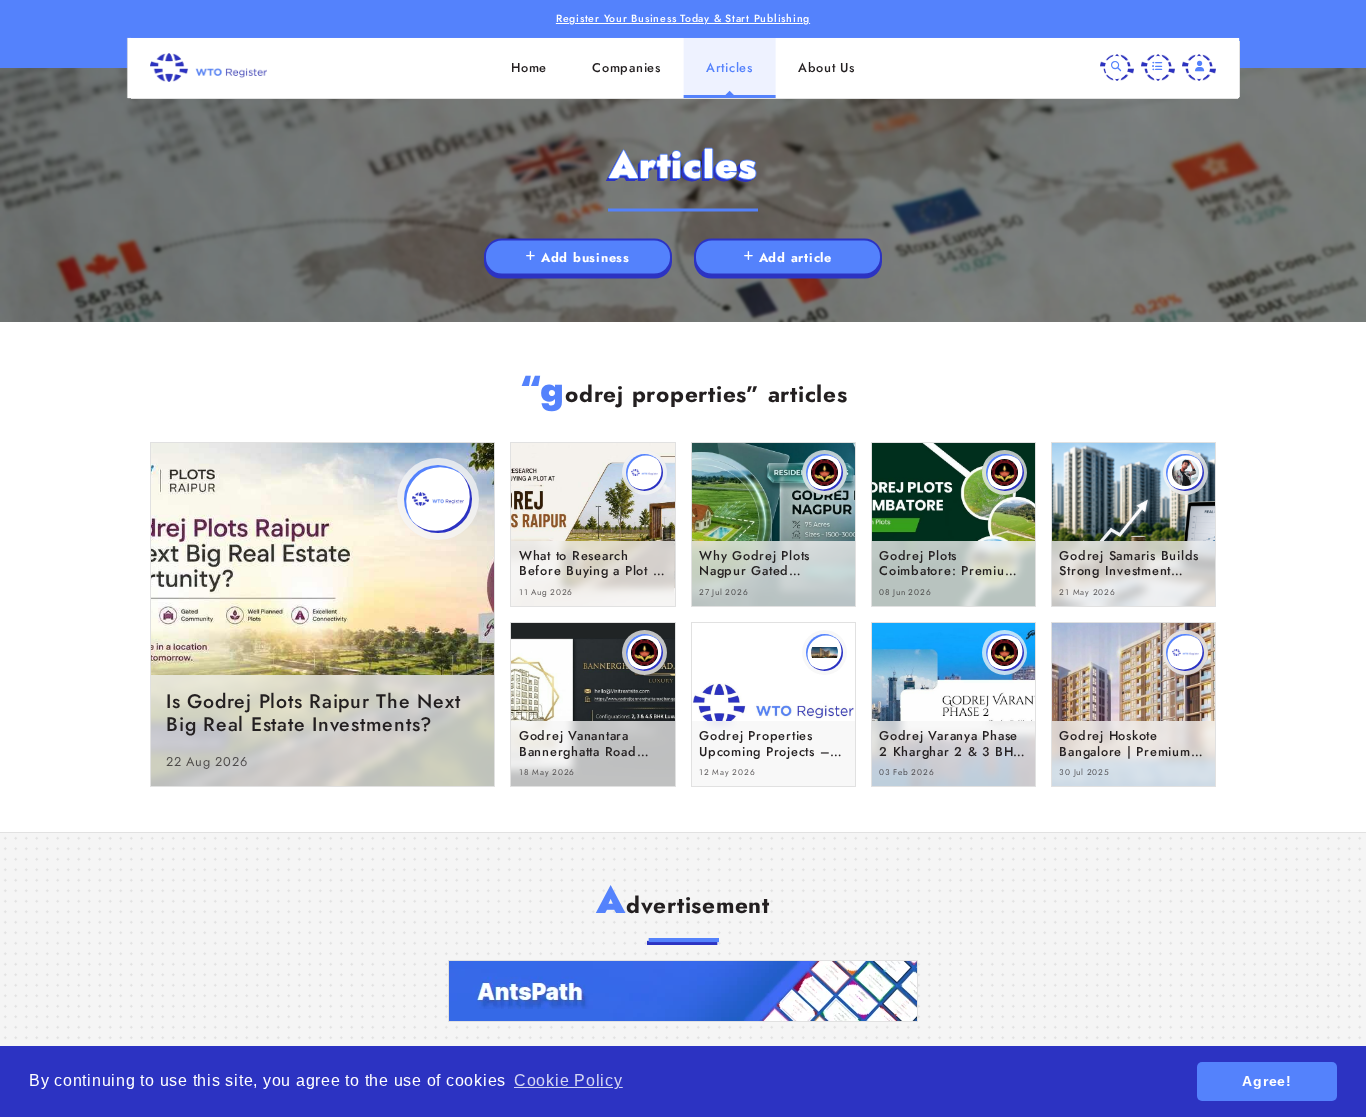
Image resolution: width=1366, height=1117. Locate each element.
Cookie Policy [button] (568, 1080)
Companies (626, 67)
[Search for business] (1117, 68)
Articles (729, 67)
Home (529, 67)
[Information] (1158, 68)
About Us (826, 67)
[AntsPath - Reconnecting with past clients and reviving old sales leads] (683, 991)
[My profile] (1199, 68)
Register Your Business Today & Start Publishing (683, 18)
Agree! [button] (1267, 1081)
